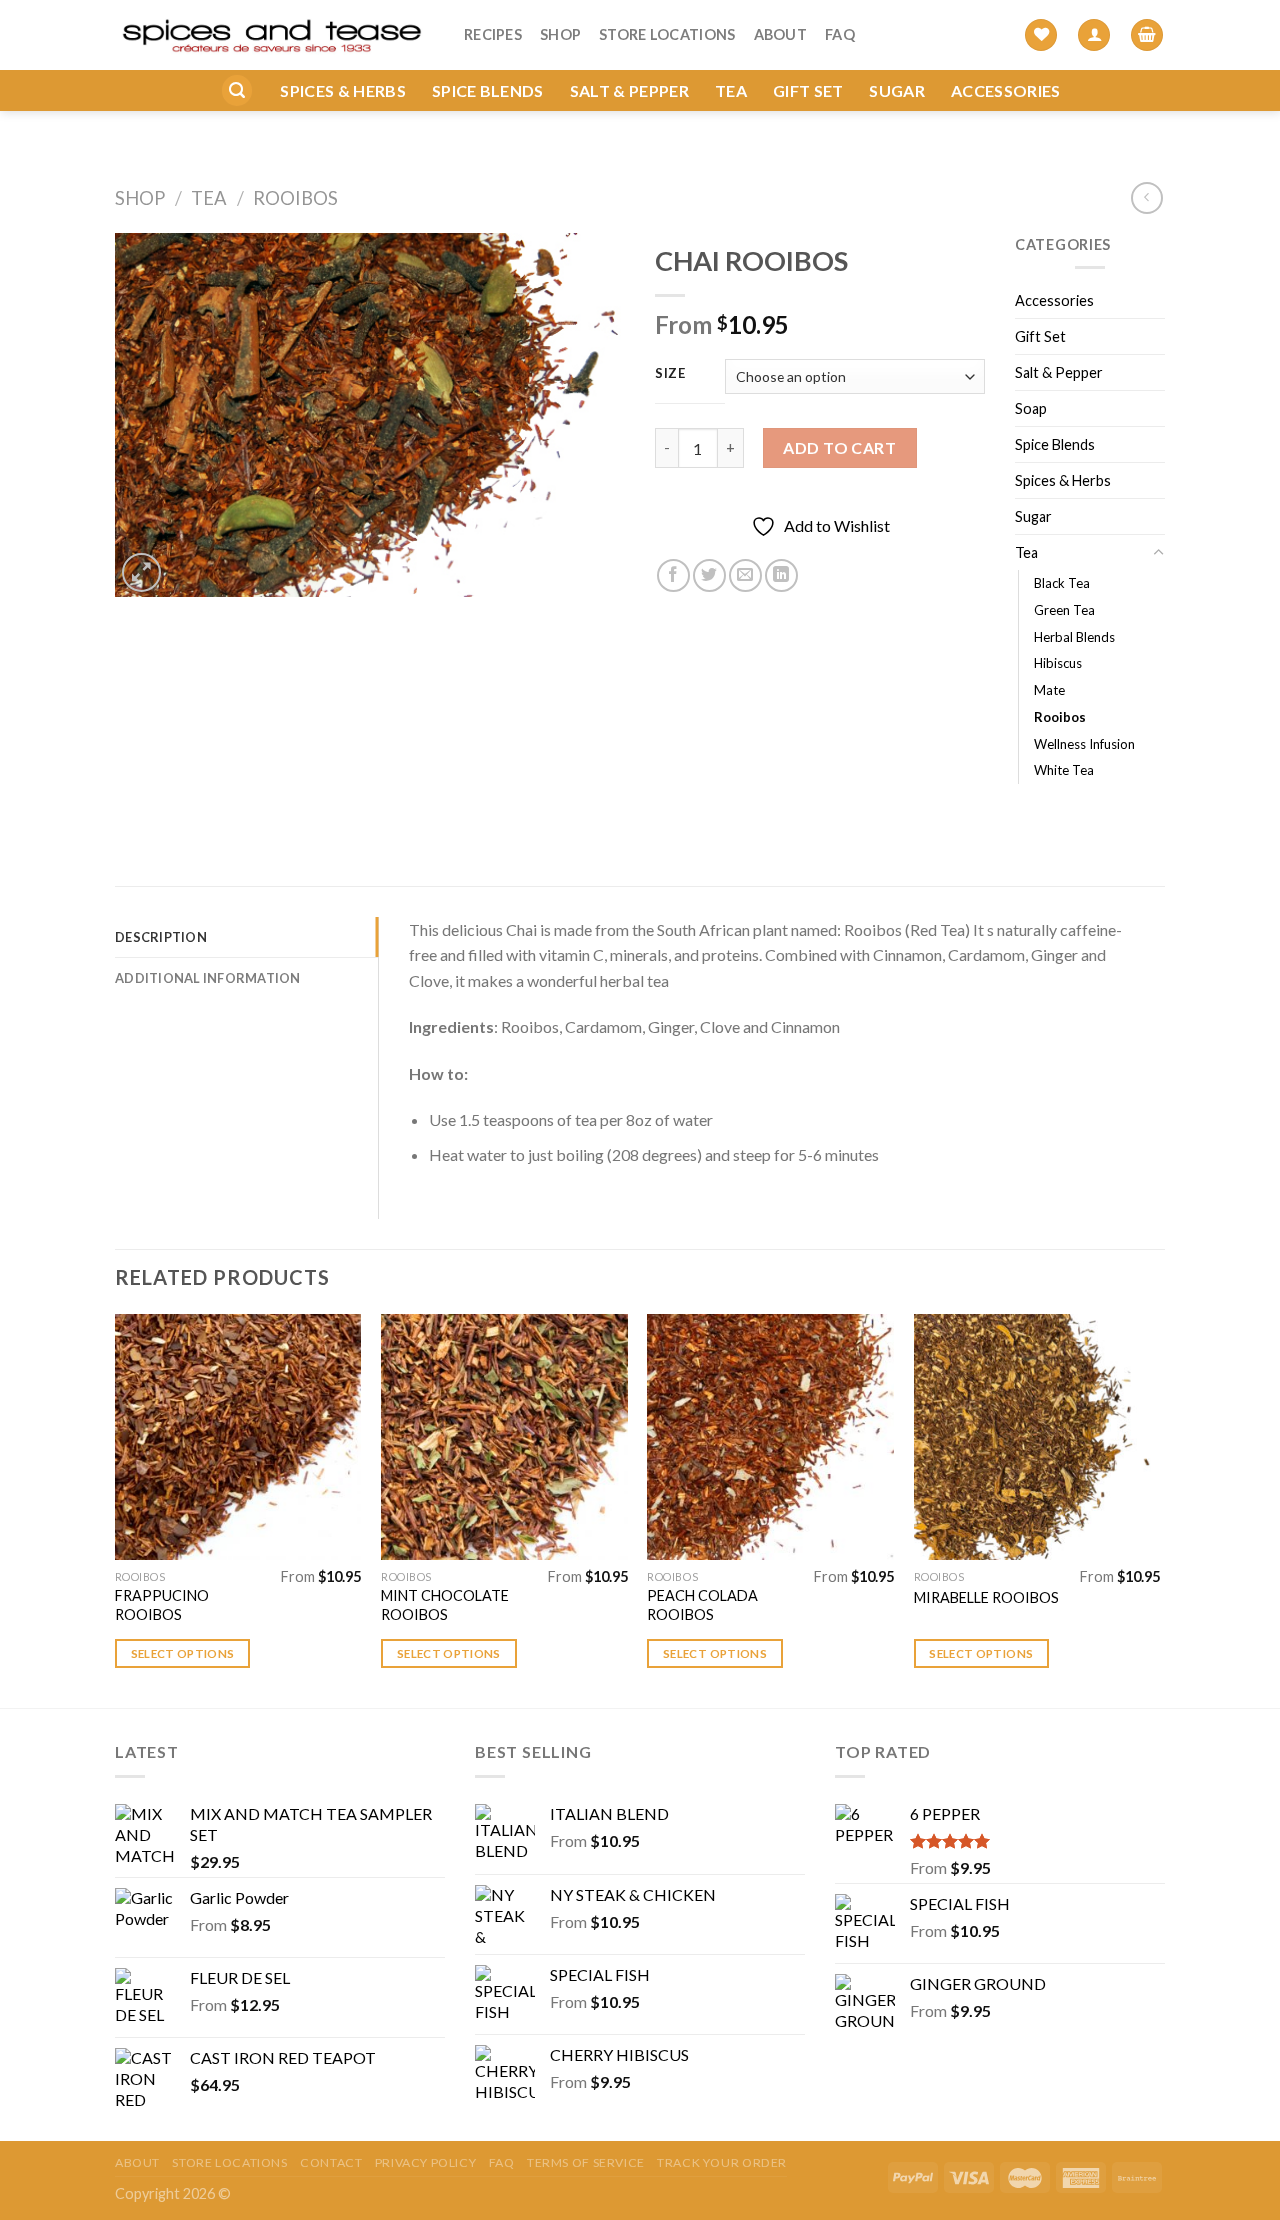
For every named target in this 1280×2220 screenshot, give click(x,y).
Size (670, 374)
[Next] (1159, 1509)
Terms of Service (586, 2162)
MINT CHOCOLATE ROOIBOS (445, 1605)
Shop (560, 34)
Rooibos (295, 198)
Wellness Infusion (1084, 744)
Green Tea (1064, 610)
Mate (1049, 690)
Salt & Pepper (629, 90)
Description (161, 937)
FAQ (840, 34)
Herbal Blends (1074, 637)
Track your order (722, 2162)
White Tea (1064, 770)
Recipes (493, 34)
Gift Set (808, 90)
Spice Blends (488, 90)
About (780, 34)
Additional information (208, 978)
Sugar (897, 90)
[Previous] (116, 1509)
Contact (331, 2162)
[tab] (246, 937)
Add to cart (839, 447)
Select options (183, 1653)
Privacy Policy (426, 2162)
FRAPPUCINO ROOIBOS (162, 1605)
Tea (731, 90)
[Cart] (1147, 35)
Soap (1031, 408)
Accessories (1006, 90)
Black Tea (1062, 583)
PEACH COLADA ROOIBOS (702, 1605)
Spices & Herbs (342, 90)
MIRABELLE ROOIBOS (986, 1597)
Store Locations (667, 34)
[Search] (237, 90)
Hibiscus (1058, 663)
